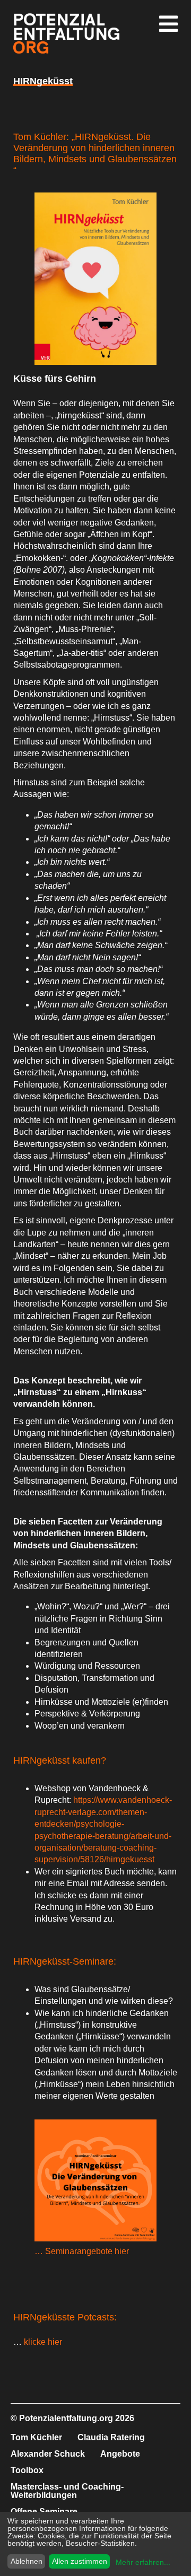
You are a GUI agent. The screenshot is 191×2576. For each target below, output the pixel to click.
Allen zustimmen (80, 2561)
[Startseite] (66, 51)
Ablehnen (27, 2561)
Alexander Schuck (48, 2454)
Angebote (120, 2454)
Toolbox (27, 2470)
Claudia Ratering (111, 2437)
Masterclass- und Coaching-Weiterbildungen (67, 2491)
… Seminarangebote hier (82, 2251)
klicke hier (42, 2342)
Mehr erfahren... (143, 2562)
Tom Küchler (36, 2437)
